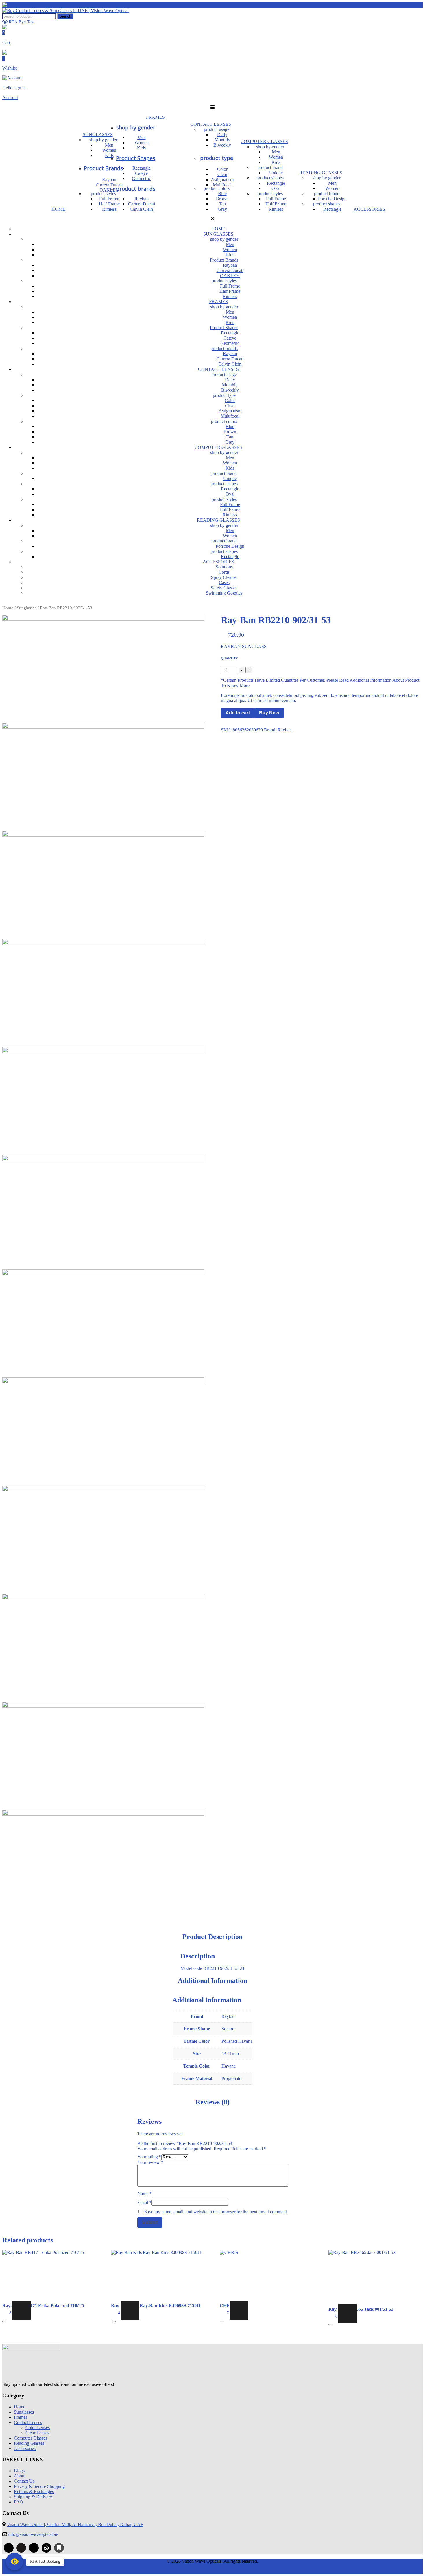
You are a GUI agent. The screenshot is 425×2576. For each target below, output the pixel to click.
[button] (212, 108)
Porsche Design (332, 199)
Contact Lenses (28, 2422)
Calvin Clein (141, 209)
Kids (141, 148)
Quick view (5, 2321)
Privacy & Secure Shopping (39, 2486)
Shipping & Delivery (33, 2497)
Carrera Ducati (142, 204)
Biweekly (222, 145)
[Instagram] (21, 2548)
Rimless (276, 209)
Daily (222, 135)
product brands (136, 189)
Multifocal (222, 185)
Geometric (141, 178)
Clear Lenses (37, 2433)
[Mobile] (59, 2548)
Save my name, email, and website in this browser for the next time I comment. (216, 2212)
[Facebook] (9, 2548)
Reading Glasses (29, 2443)
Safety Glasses (224, 588)
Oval (276, 188)
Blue (222, 193)
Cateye (141, 173)
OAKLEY (230, 276)
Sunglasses (27, 608)
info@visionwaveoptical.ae (33, 2534)
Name (145, 2193)
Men (142, 137)
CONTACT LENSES (211, 124)
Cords (224, 572)
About (20, 2476)
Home (8, 608)
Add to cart (238, 713)
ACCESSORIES (369, 209)
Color (222, 169)
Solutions (224, 567)
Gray (222, 209)
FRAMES (155, 117)
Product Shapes (136, 158)
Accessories (25, 2448)
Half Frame (276, 204)
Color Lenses (38, 2428)
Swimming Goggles (224, 593)
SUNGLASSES (98, 135)
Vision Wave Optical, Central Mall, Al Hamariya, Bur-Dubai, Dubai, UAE (75, 2524)
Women (142, 143)
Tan (222, 204)
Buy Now (269, 713)
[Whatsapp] (47, 2548)
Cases (224, 583)
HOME (58, 209)
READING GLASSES (321, 173)
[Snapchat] (34, 2548)
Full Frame (276, 199)
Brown (222, 199)
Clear (222, 174)
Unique (276, 173)
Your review (150, 2162)
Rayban (142, 199)
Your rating (149, 2157)
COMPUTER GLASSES (264, 141)
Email (144, 2202)
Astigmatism (222, 180)
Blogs (19, 2471)
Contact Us (24, 2481)
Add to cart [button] (21, 2310)
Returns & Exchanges (34, 2491)
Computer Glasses (31, 2438)
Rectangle (142, 168)
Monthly (222, 140)
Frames (21, 2417)
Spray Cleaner (224, 577)
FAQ (19, 2502)
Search (65, 16)
